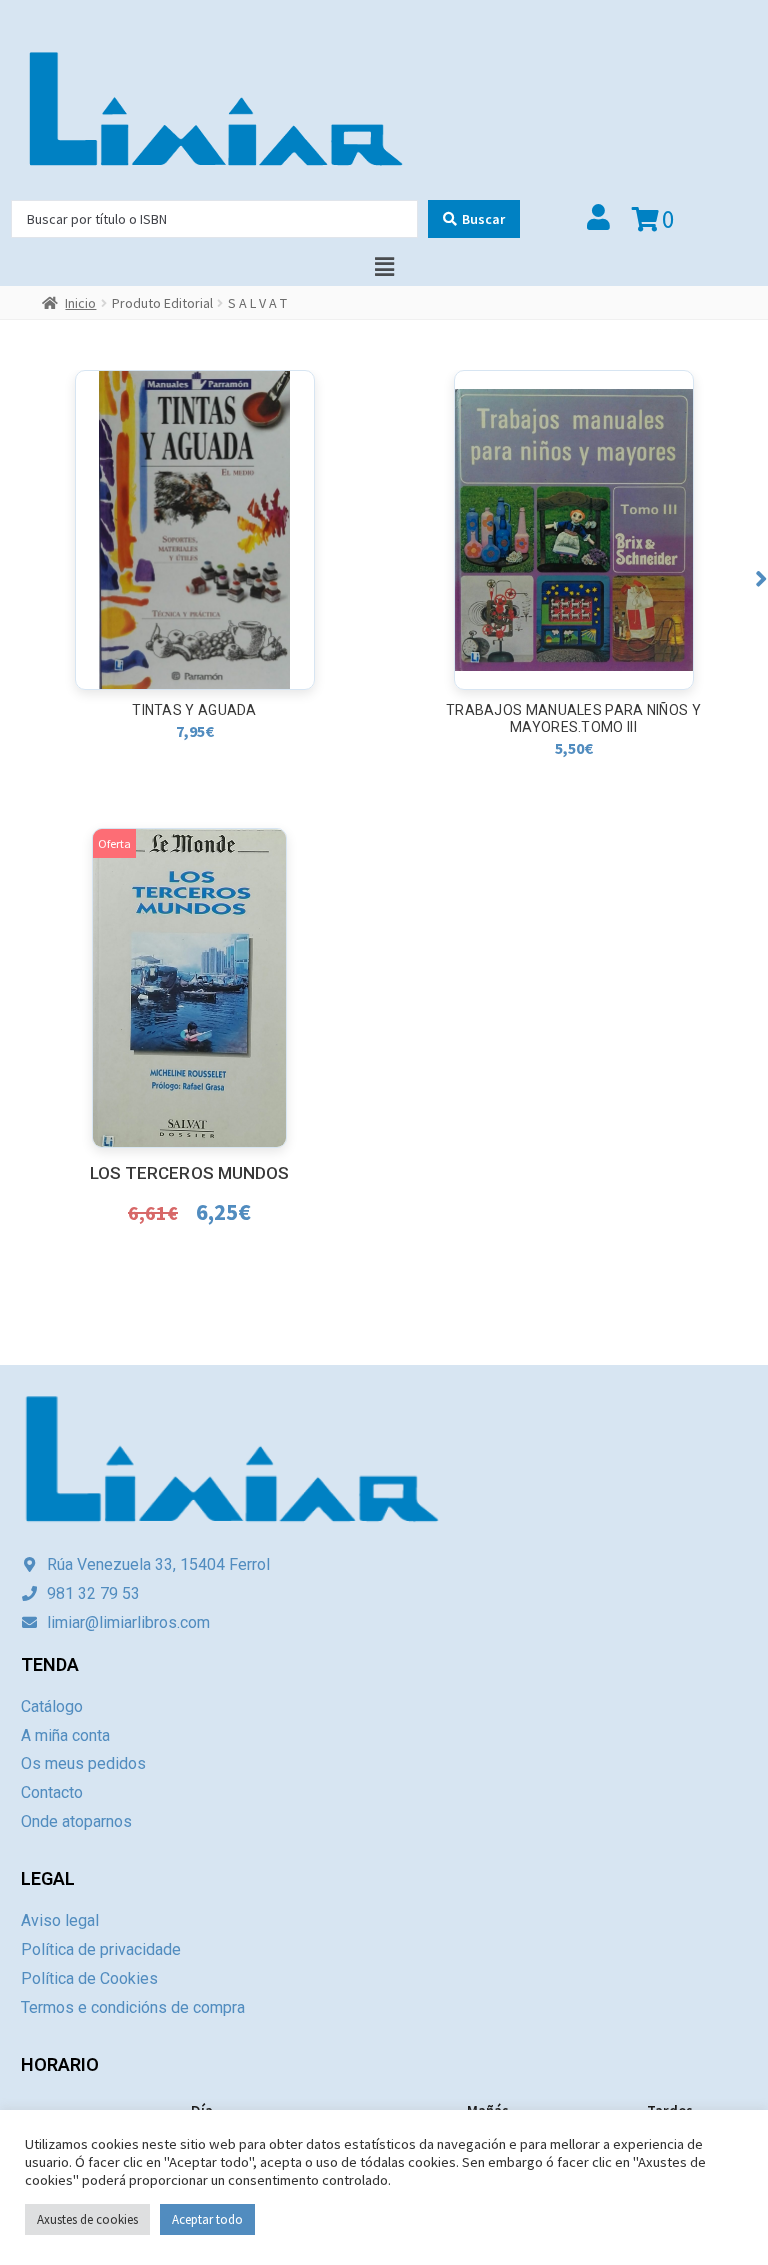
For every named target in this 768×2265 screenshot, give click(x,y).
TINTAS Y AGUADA (194, 710)
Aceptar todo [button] (207, 2219)
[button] (761, 578)
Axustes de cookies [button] (87, 2219)
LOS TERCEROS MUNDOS (190, 1173)
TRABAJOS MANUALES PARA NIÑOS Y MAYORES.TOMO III (573, 718)
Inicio (80, 303)
